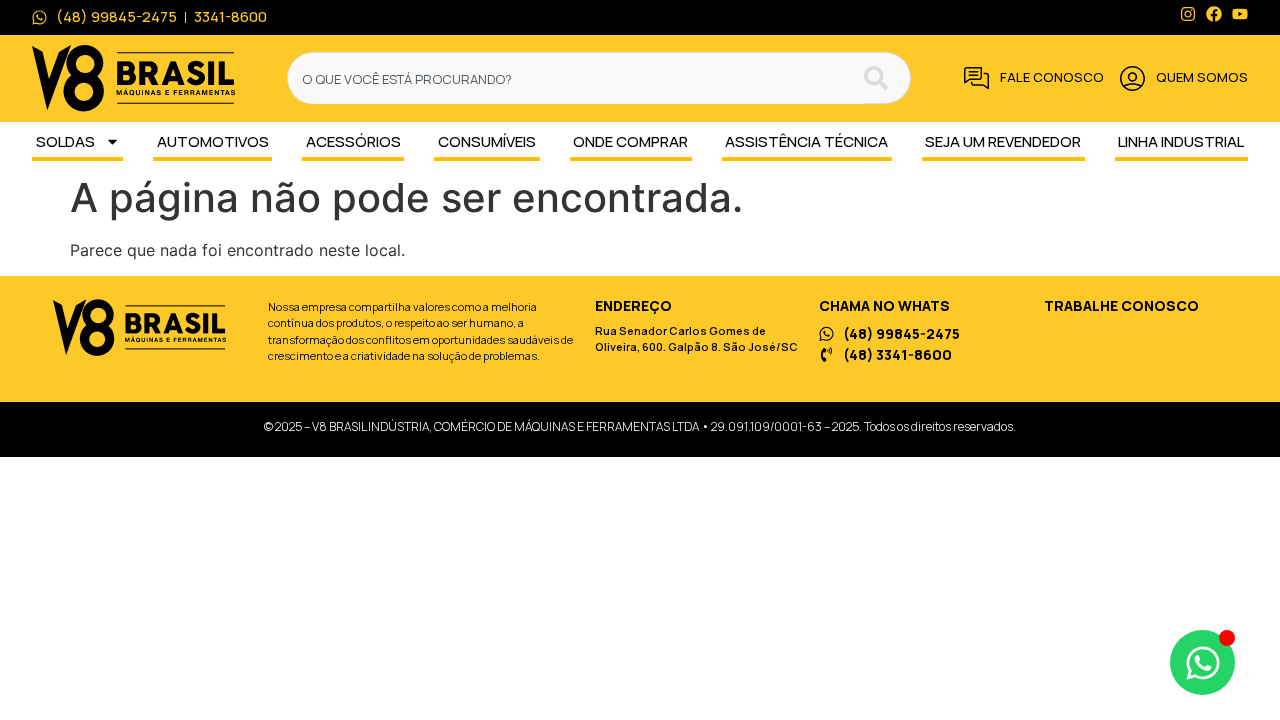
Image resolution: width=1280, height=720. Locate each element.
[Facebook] (1214, 14)
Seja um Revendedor (1003, 141)
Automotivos (213, 141)
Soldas (65, 141)
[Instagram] (1188, 14)
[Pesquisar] (887, 78)
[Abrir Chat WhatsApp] (1202, 662)
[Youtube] (1240, 14)
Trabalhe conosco (1121, 305)
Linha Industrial (1181, 141)
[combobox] (576, 78)
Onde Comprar (630, 141)
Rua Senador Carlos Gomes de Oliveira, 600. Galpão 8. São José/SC (696, 339)
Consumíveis (487, 141)
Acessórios (353, 141)
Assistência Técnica (806, 141)
